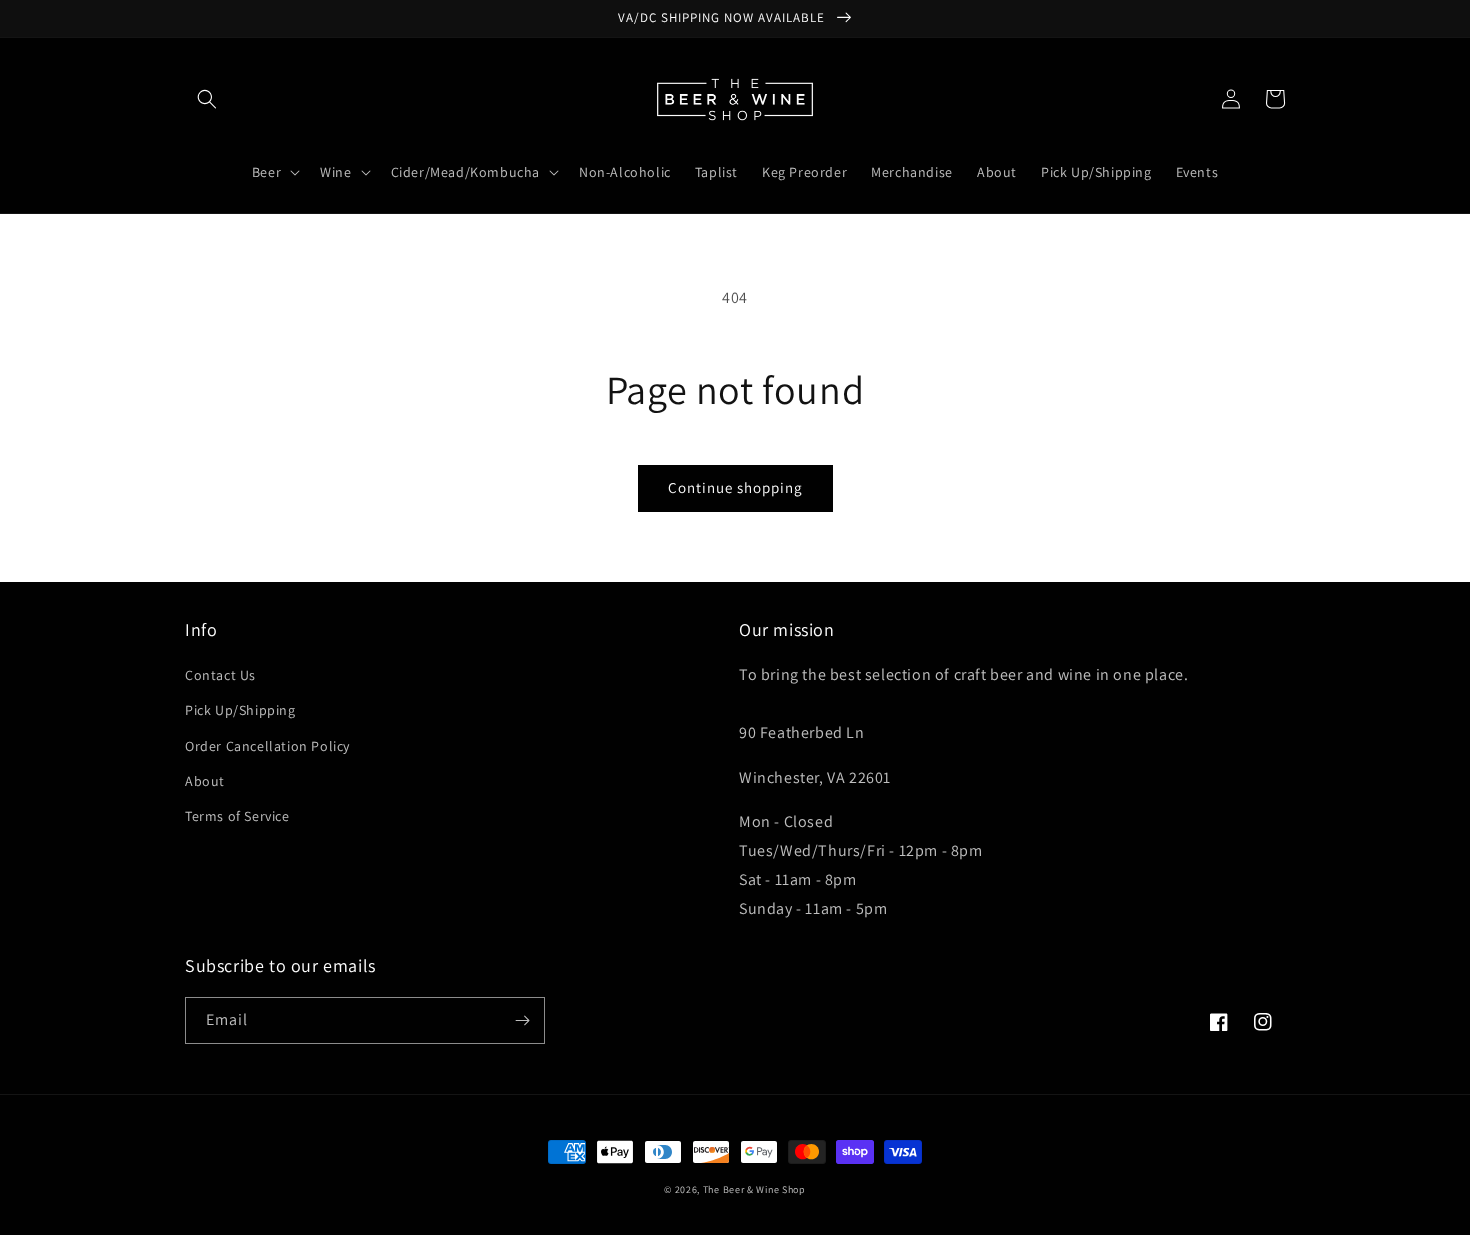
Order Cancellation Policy (267, 746)
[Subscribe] (522, 1020)
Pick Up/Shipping (240, 710)
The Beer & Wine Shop (754, 1189)
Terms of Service (237, 816)
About (205, 781)
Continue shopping (735, 487)
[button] (207, 99)
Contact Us (220, 675)
